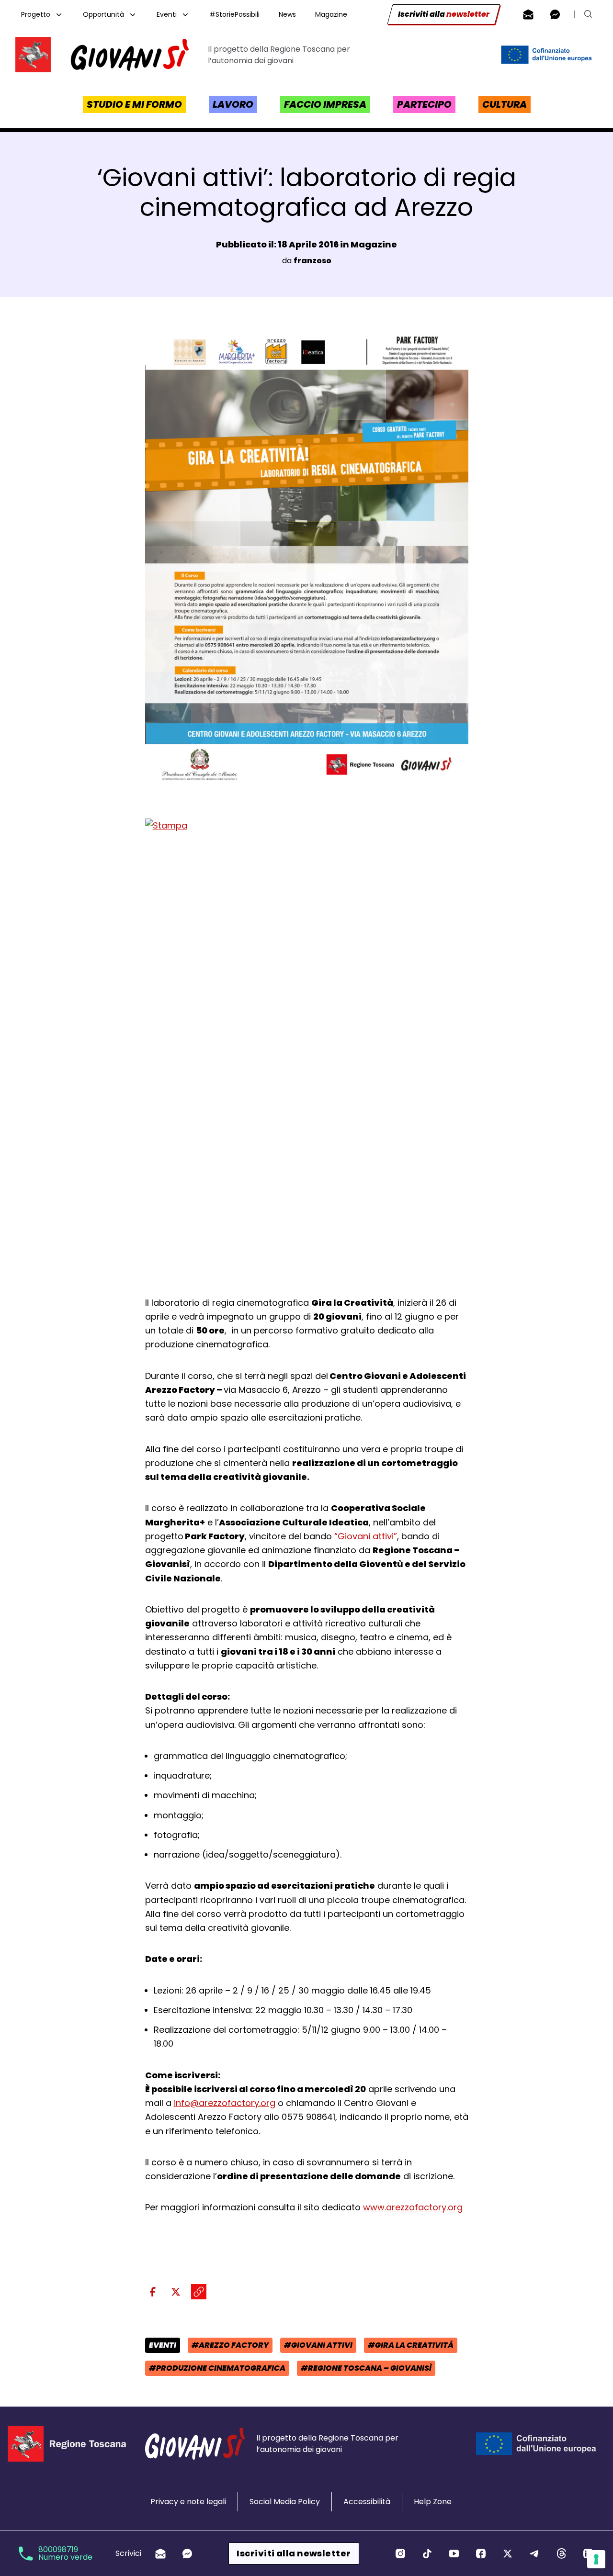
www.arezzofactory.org (413, 2207)
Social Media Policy (285, 2502)
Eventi (167, 14)
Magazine (331, 14)
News (287, 14)
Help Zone (433, 2502)
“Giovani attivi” (366, 1536)
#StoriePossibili (234, 14)
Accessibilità (367, 2502)
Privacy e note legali (188, 2502)
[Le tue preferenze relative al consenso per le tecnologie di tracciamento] (596, 2559)
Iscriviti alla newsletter (294, 2553)
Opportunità (103, 14)
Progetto (36, 14)
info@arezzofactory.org (225, 2103)
